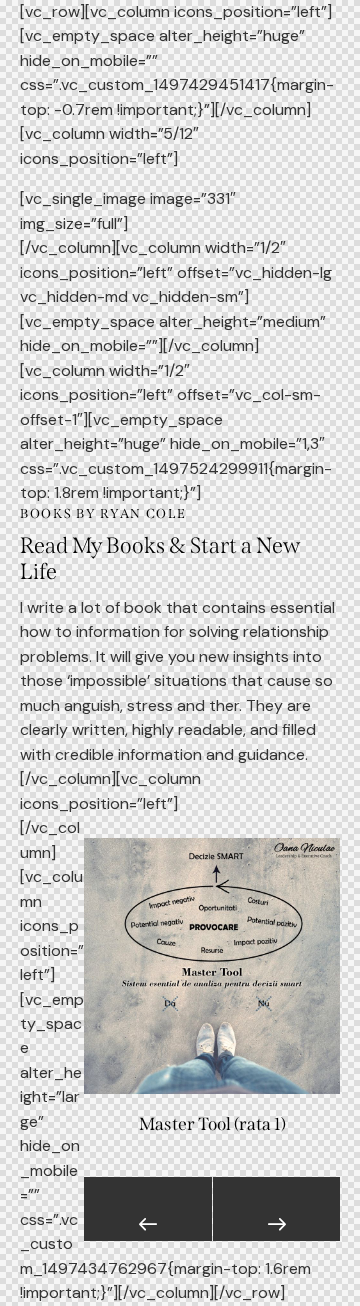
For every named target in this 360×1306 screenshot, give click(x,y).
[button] (148, 1209)
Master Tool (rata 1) (212, 1124)
